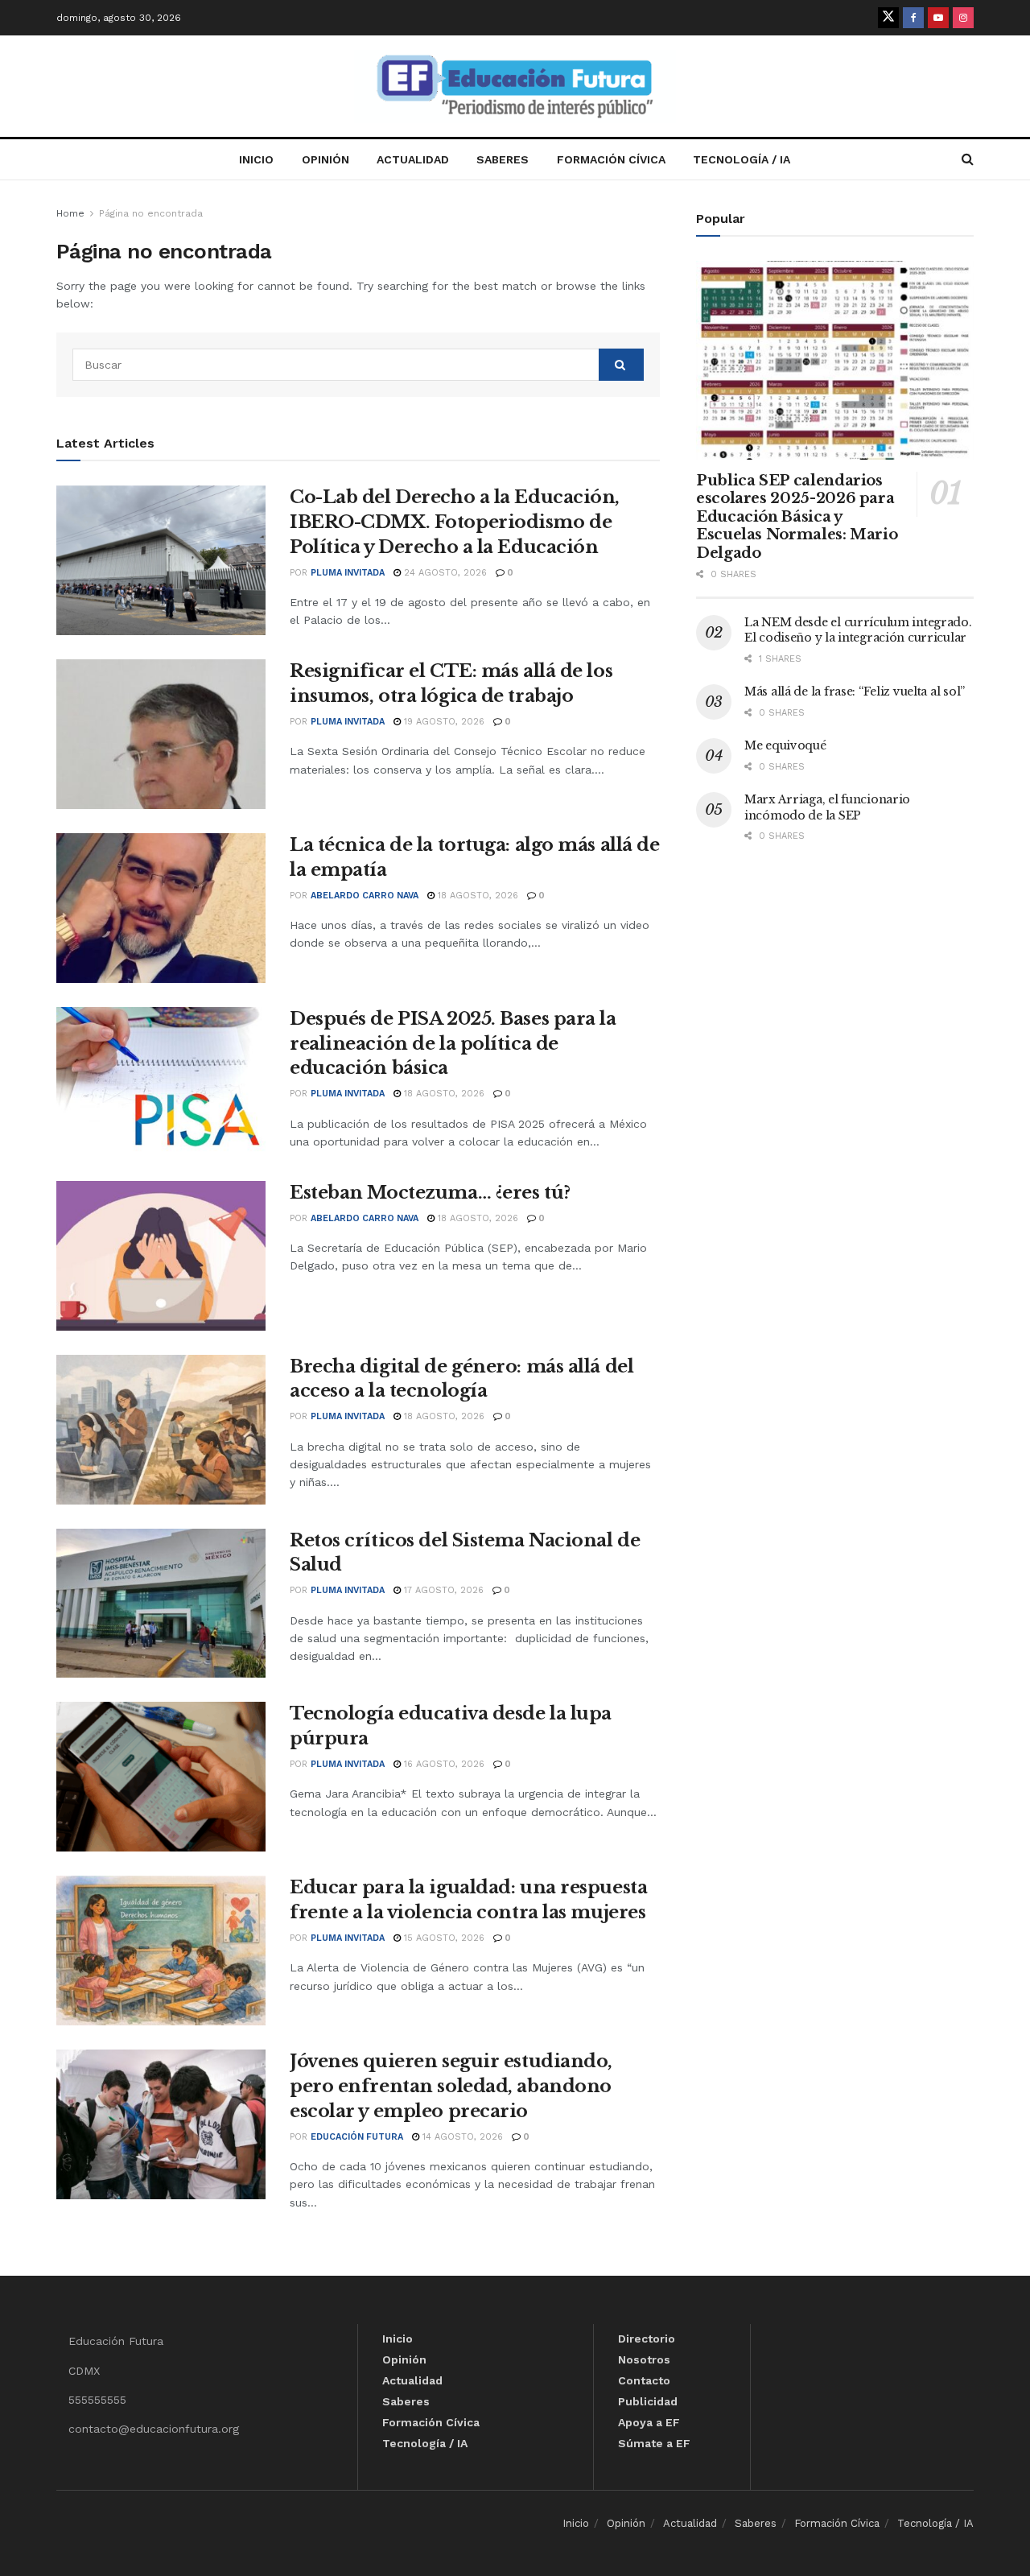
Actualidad (413, 159)
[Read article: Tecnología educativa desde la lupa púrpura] (161, 1777)
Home (70, 213)
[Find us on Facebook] (913, 18)
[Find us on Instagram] (963, 18)
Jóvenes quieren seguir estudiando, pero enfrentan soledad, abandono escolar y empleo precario (451, 2086)
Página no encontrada (151, 213)
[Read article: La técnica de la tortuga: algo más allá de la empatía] (161, 908)
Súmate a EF (654, 2443)
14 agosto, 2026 (461, 2137)
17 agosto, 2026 (442, 1590)
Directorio (647, 2339)
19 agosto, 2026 (443, 722)
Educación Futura (357, 2137)
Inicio (256, 159)
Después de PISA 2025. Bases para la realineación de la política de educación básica (453, 1044)
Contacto (644, 2380)
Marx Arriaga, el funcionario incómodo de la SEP (827, 807)
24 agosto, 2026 (444, 573)
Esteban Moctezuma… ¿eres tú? (430, 1193)
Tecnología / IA (742, 159)
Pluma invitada (348, 573)
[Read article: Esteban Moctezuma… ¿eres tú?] (161, 1256)
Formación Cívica (611, 159)
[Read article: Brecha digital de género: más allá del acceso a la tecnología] (161, 1430)
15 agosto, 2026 (443, 1938)
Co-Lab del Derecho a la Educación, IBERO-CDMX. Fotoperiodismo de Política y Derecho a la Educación (455, 522)
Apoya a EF (649, 2422)
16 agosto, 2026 (443, 1764)
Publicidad (648, 2401)
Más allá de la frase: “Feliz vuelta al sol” (855, 691)
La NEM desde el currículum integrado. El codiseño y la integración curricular (858, 630)
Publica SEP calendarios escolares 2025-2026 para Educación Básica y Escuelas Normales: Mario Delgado (797, 517)
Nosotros (644, 2359)
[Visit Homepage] (515, 87)
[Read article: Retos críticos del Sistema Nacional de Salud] (161, 1604)
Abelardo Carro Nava (365, 896)
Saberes (503, 159)
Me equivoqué (785, 745)
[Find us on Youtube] (938, 18)
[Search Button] (968, 159)
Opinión (325, 159)
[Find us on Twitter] (888, 18)
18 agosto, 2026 (476, 896)
